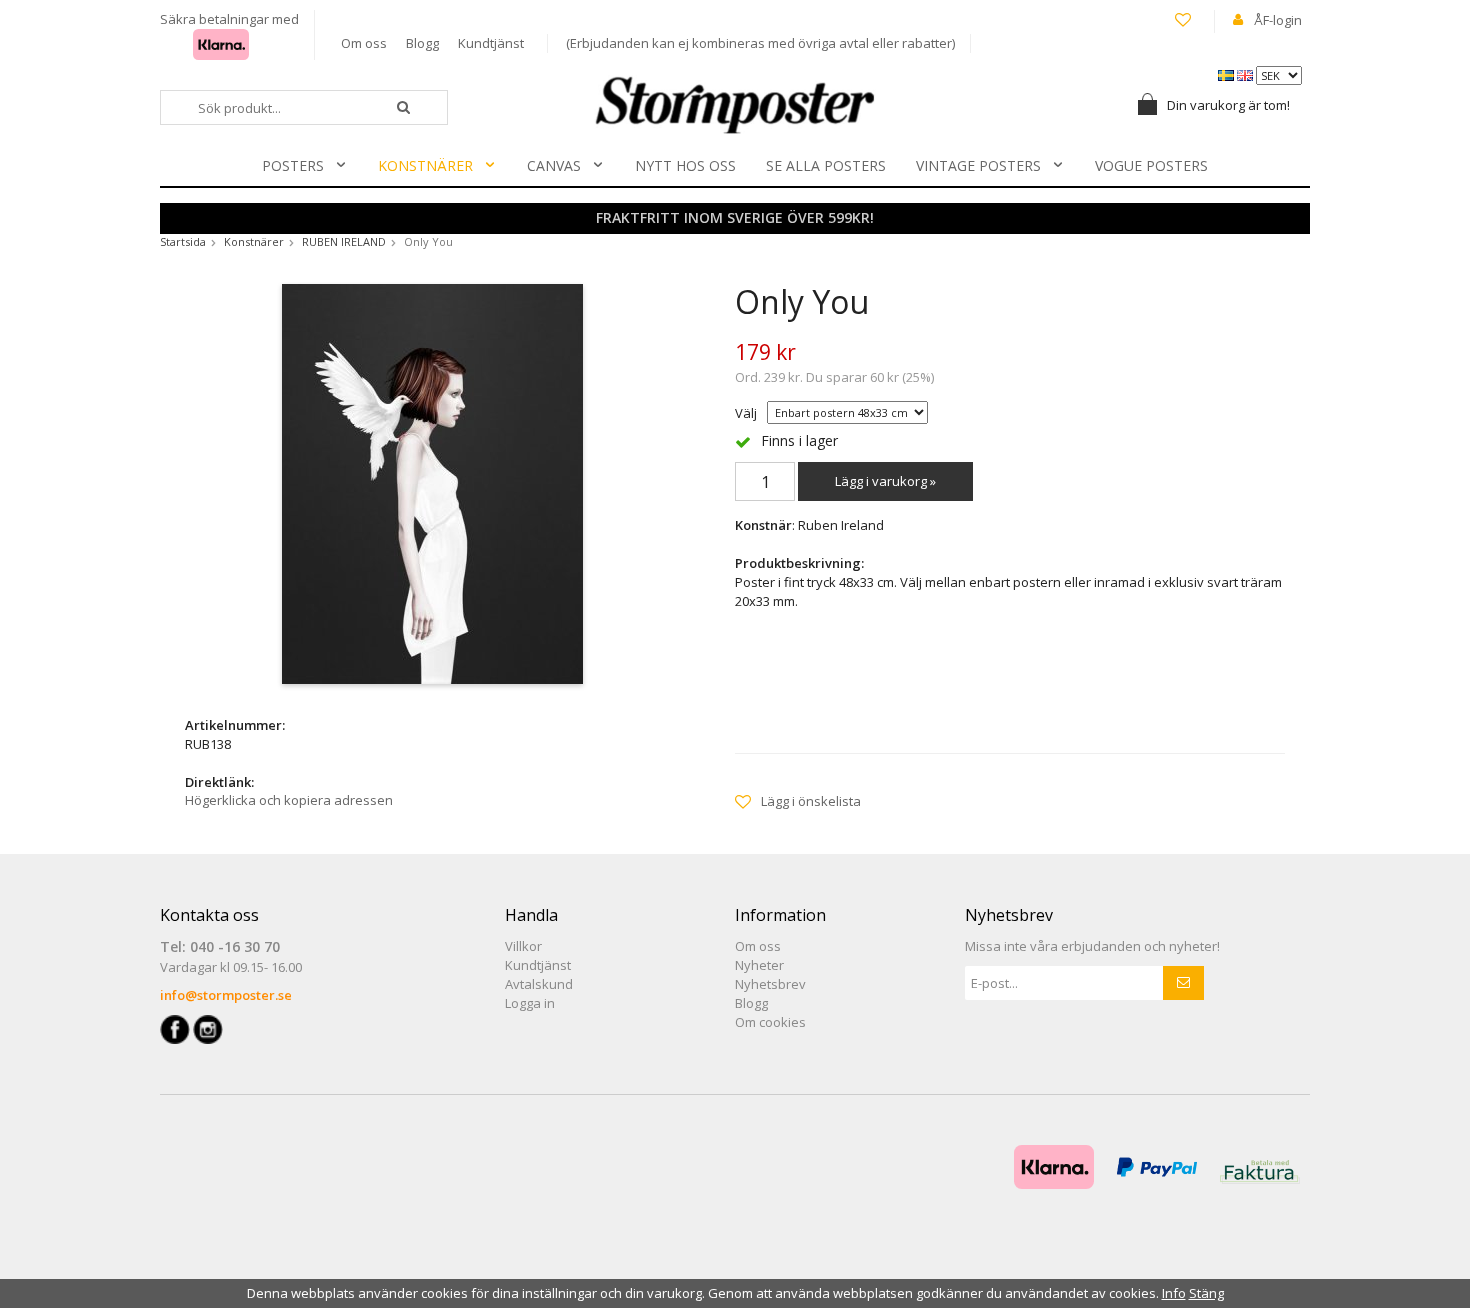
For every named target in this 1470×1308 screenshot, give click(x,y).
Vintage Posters (978, 165)
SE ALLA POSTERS (826, 165)
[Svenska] (1227, 74)
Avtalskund (539, 984)
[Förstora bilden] (432, 482)
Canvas (554, 165)
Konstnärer (425, 165)
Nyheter (759, 965)
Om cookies (770, 1022)
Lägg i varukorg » (885, 481)
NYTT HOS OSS (685, 165)
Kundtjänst (491, 43)
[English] (1246, 74)
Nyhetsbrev (770, 984)
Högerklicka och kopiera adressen (289, 800)
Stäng (1206, 1293)
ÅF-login (1278, 20)
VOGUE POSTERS (1151, 165)
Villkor (523, 946)
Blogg (422, 43)
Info (1174, 1293)
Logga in (530, 1003)
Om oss (364, 43)
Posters (293, 165)
